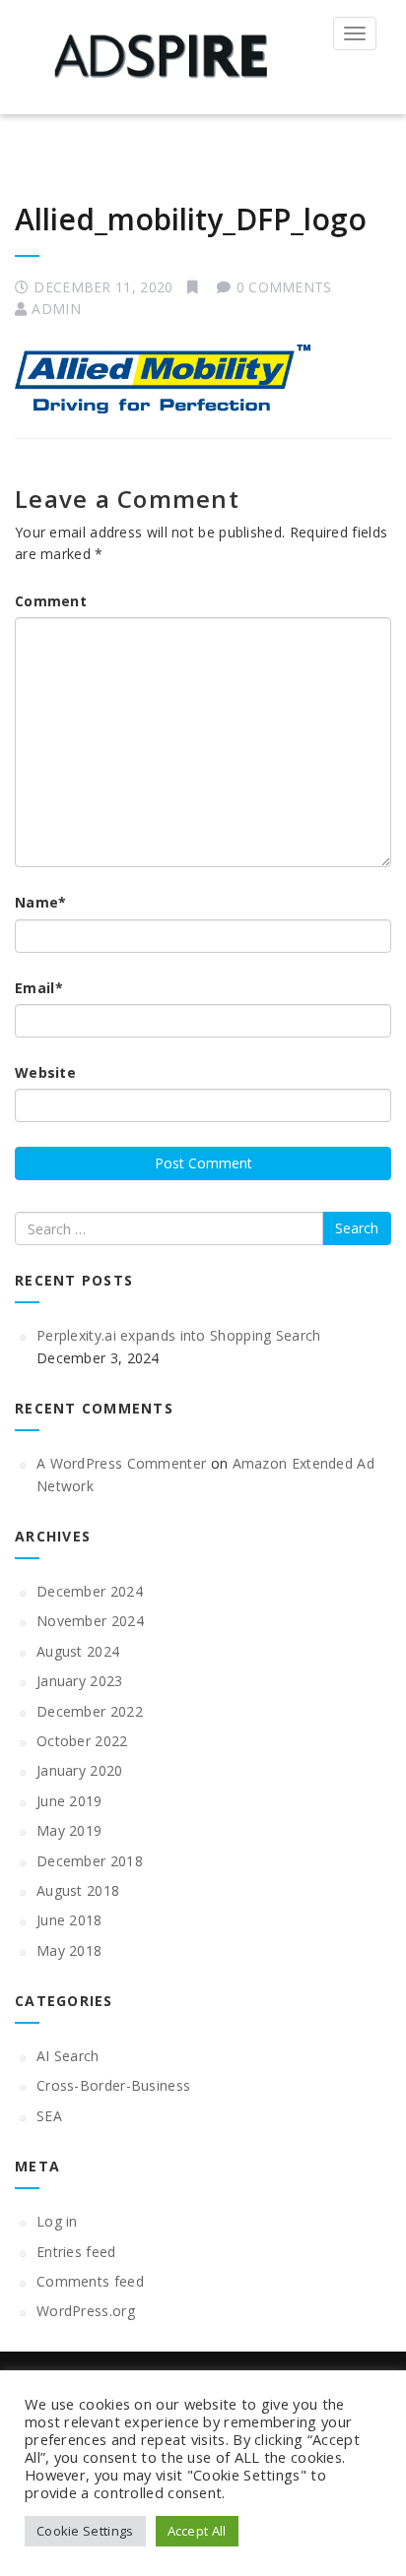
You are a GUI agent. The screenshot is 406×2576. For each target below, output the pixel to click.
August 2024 (78, 1651)
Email (39, 988)
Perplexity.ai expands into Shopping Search (179, 1335)
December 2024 (90, 1591)
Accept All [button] (197, 2531)
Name (41, 902)
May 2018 (69, 1950)
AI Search (68, 2056)
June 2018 (69, 1920)
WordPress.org (86, 2311)
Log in (57, 2221)
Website (45, 1072)
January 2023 (80, 1681)
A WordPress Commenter (121, 1463)
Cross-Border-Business (113, 2085)
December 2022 (90, 1711)
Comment (51, 601)
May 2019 (69, 1830)
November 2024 (90, 1621)
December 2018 (90, 1861)
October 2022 (82, 1741)
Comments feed (90, 2281)
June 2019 (69, 1801)
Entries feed (76, 2252)
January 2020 (80, 1770)
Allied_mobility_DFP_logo (191, 219)
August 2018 (78, 1890)
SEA (49, 2116)
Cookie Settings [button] (85, 2531)
